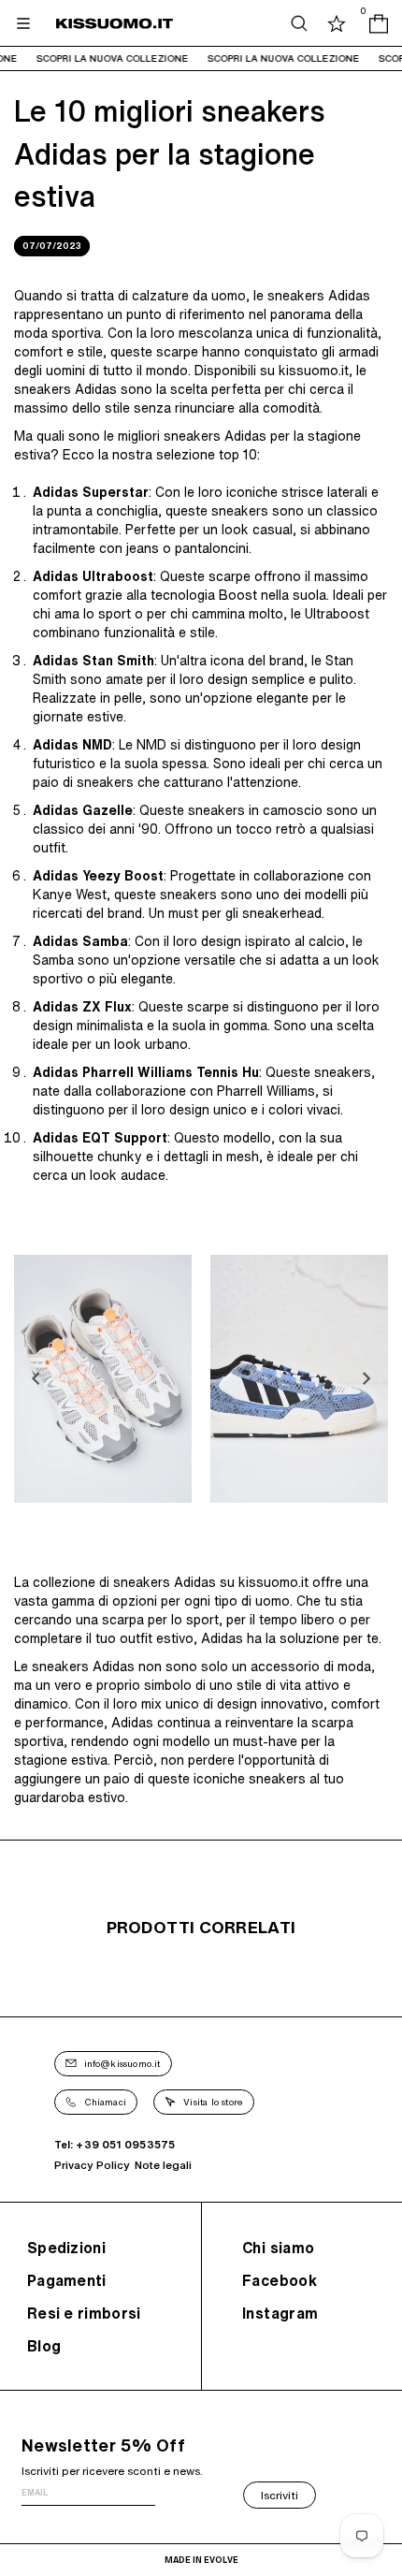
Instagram (280, 2313)
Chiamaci (106, 2102)
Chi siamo (279, 2248)
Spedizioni (66, 2248)
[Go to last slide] (36, 1378)
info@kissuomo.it (122, 2063)
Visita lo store (213, 2102)
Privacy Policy (92, 2165)
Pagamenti (67, 2280)
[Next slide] (366, 1378)
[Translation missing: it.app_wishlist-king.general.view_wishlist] (337, 23)
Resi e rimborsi (84, 2313)
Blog (44, 2346)
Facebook (280, 2280)
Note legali (163, 2165)
